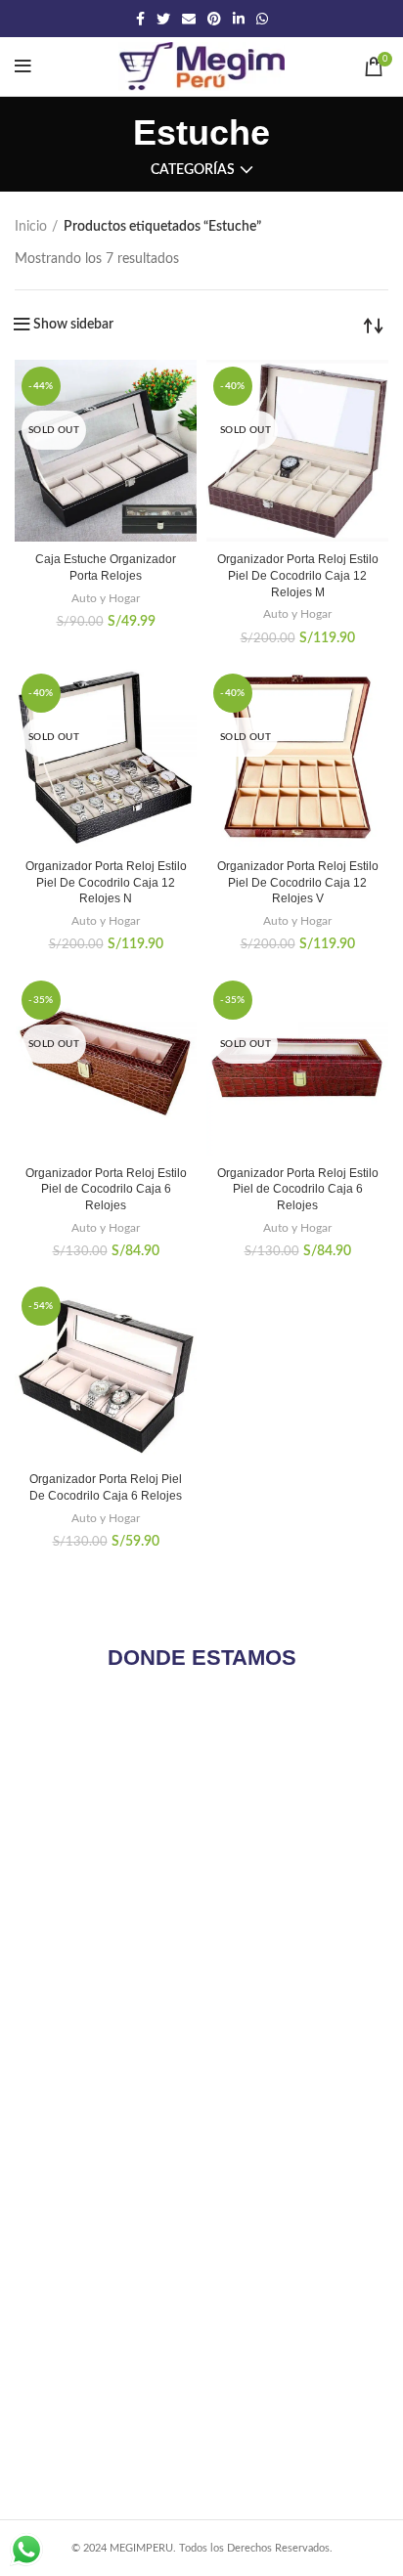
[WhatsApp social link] (262, 19)
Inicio (31, 227)
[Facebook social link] (140, 19)
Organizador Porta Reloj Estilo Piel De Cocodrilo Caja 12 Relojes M (298, 576)
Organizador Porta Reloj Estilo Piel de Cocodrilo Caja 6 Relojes (106, 1190)
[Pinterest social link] (214, 19)
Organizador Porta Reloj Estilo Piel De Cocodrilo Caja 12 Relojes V (298, 883)
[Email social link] (189, 19)
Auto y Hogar (106, 598)
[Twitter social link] (163, 19)
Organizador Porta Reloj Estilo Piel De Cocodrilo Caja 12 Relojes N (106, 883)
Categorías (193, 170)
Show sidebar (73, 325)
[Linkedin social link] (239, 19)
